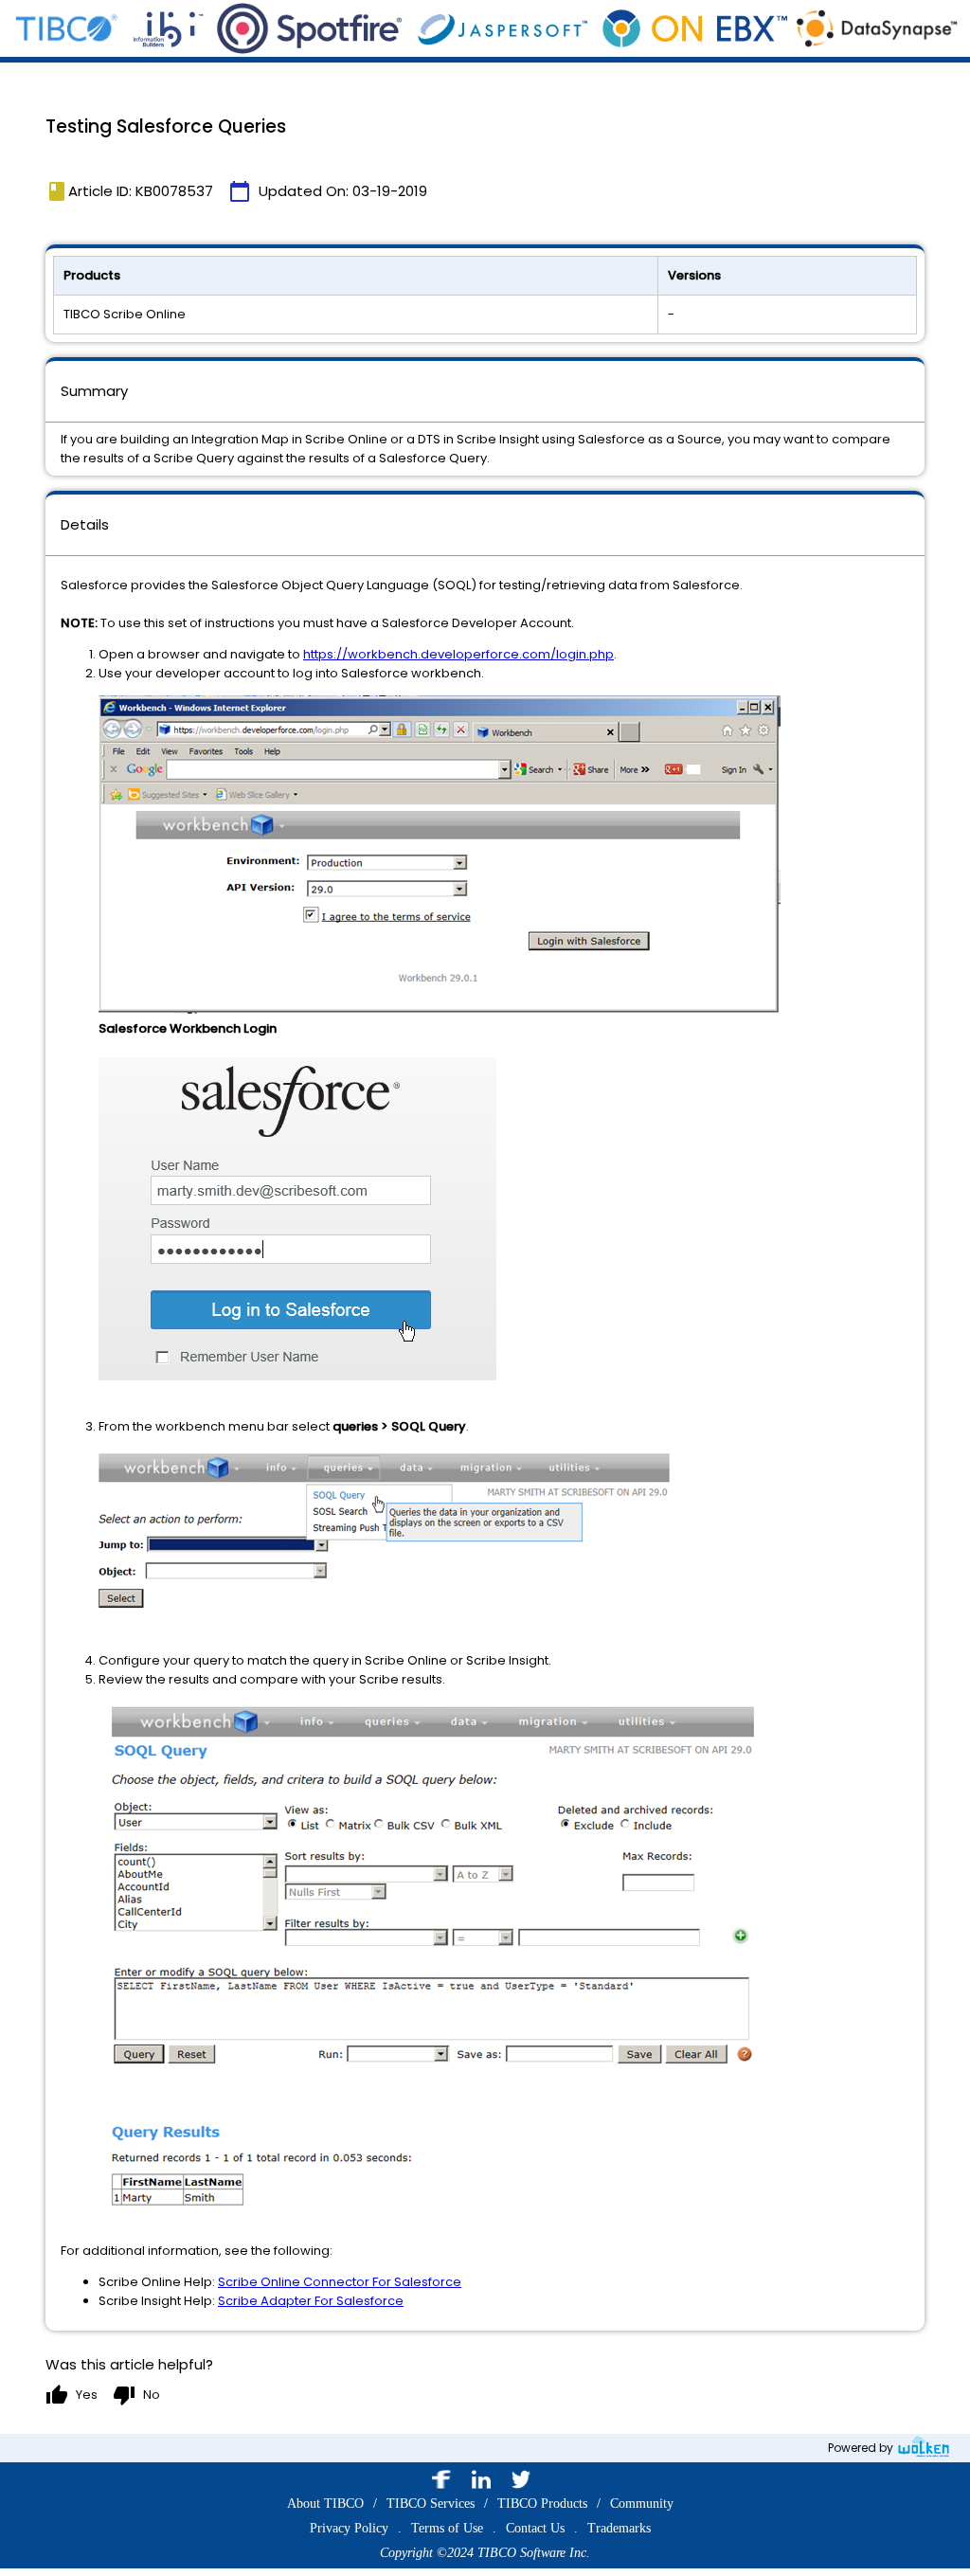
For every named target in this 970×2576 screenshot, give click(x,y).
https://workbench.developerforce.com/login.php (458, 654)
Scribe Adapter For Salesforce (311, 2301)
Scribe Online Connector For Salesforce (340, 2282)
